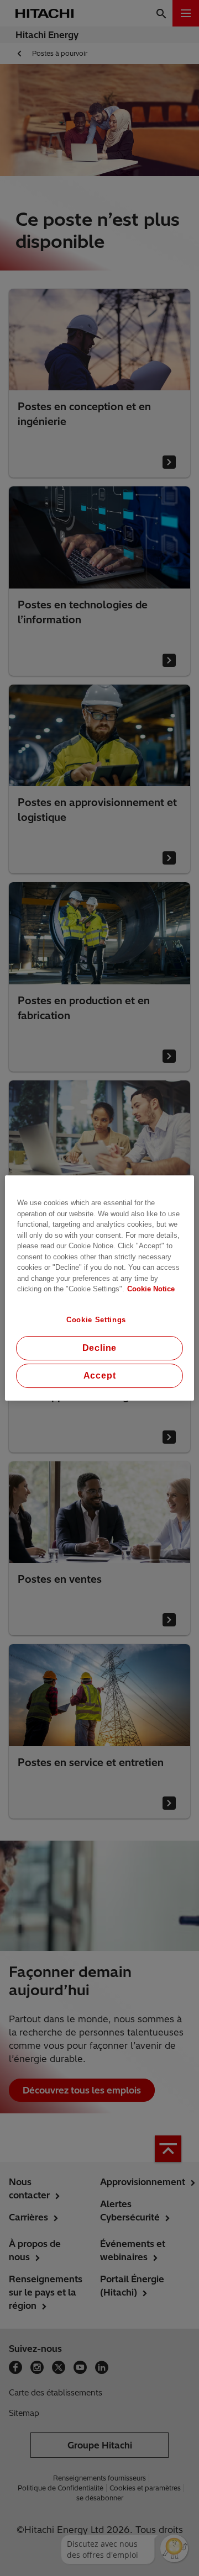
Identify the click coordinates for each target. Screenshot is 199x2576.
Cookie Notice (151, 1289)
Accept (100, 1376)
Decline (100, 1348)
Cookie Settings (96, 1320)
